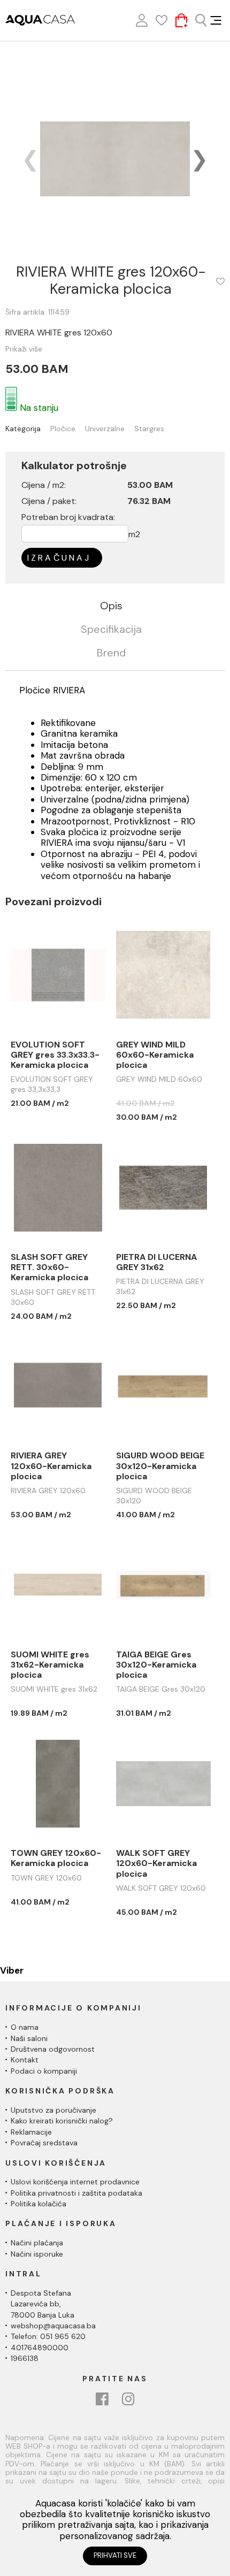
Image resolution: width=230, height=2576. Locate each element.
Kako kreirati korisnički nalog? (62, 2121)
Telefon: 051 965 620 (48, 2336)
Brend (111, 653)
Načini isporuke (37, 2254)
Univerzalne (105, 429)
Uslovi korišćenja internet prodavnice (75, 2182)
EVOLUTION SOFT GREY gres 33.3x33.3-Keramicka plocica (55, 1055)
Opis (111, 606)
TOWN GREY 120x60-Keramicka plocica (56, 1858)
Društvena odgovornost (53, 2049)
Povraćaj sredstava (44, 2143)
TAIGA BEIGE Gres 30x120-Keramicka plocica (156, 1665)
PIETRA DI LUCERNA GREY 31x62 (156, 1262)
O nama (25, 2027)
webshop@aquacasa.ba (53, 2326)
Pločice (63, 429)
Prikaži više (24, 349)
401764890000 (40, 2348)
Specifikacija (111, 630)
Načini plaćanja (37, 2243)
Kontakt (25, 2060)
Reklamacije (31, 2132)
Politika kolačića (39, 2204)
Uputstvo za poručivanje (53, 2110)
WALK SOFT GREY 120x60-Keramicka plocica (156, 1863)
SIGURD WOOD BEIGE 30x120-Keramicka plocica (160, 1466)
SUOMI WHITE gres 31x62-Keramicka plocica (50, 1665)
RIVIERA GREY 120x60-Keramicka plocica (51, 1466)
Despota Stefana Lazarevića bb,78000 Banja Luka (43, 2304)
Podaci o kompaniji (44, 2071)
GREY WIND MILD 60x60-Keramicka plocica (155, 1055)
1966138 (25, 2358)
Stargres (149, 429)
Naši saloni (29, 2038)
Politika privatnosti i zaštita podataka (76, 2193)
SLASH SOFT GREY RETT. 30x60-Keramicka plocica (49, 1267)
